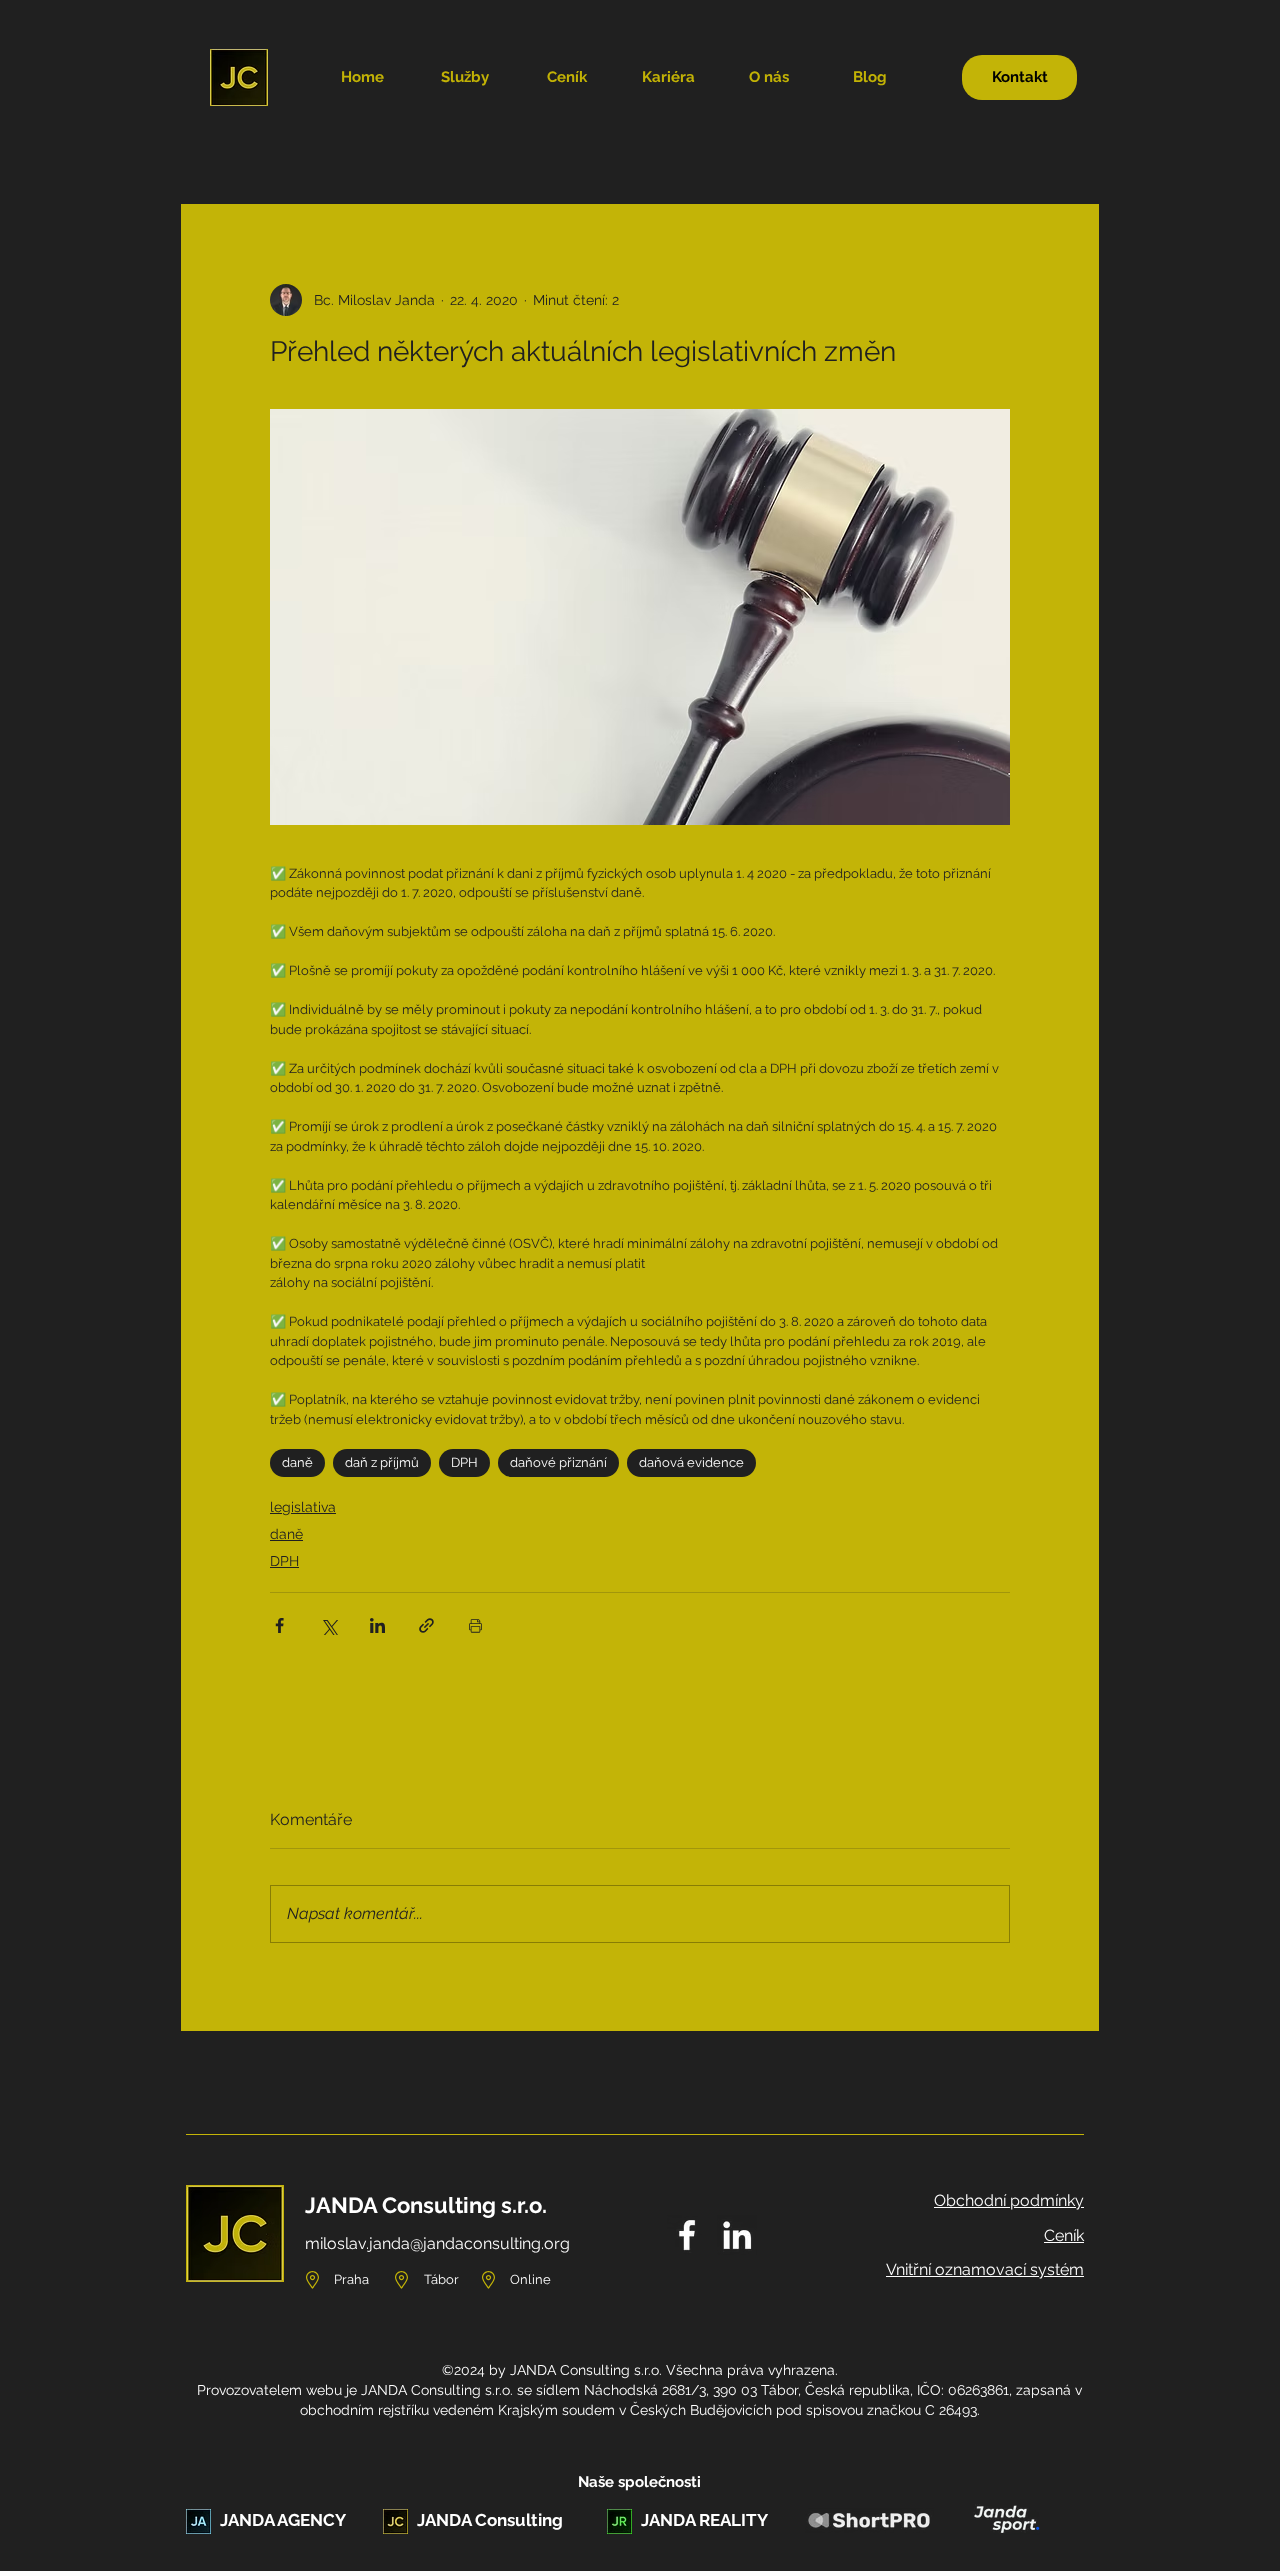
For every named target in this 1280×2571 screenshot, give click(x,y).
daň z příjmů (382, 1462)
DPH (464, 1462)
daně (297, 1462)
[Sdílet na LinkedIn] (377, 1625)
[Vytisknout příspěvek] (475, 1625)
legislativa (303, 1507)
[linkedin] (737, 2235)
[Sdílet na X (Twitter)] (328, 1625)
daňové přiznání (558, 1462)
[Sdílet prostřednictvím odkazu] (426, 1625)
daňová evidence (691, 1462)
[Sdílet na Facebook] (279, 1625)
